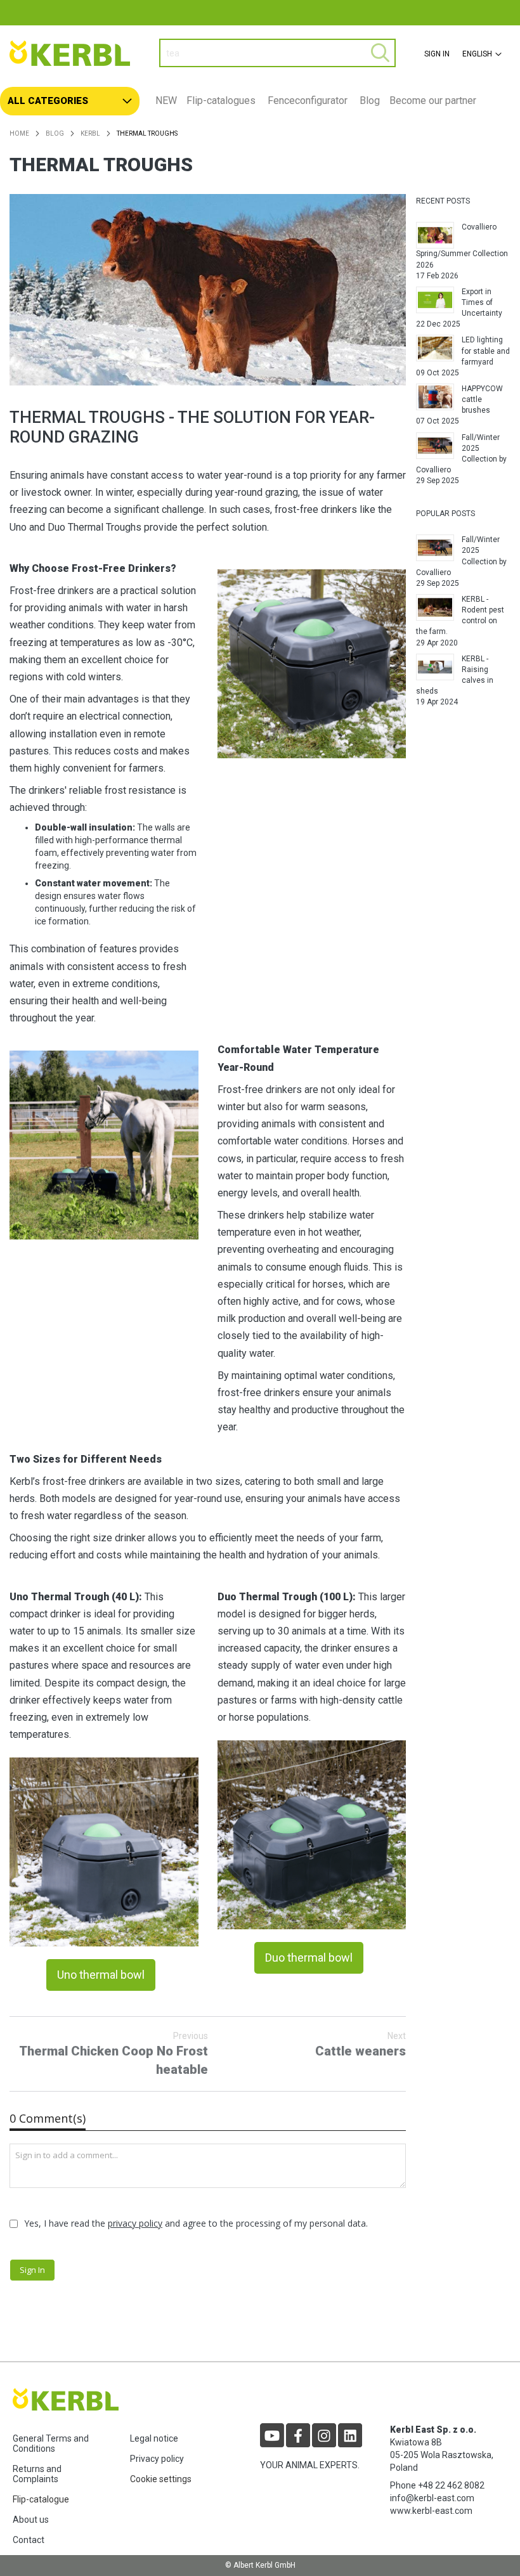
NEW (166, 100)
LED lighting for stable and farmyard (486, 351)
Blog (370, 100)
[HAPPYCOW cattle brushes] (435, 397)
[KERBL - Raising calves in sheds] (435, 667)
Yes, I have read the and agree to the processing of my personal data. (196, 2223)
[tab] (260, 101)
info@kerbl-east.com (432, 2498)
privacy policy (135, 2223)
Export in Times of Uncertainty (482, 302)
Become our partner (433, 100)
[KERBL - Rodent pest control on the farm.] (435, 607)
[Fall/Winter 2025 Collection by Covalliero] (435, 446)
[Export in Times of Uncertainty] (435, 300)
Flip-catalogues (221, 100)
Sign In (437, 54)
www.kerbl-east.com (431, 2511)
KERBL (90, 133)
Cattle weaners (361, 2045)
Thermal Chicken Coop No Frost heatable (114, 2054)
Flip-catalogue (41, 2499)
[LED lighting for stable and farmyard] (435, 348)
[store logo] (75, 53)
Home (19, 133)
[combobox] (277, 53)
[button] (480, 54)
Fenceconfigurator (308, 100)
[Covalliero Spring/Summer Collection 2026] (435, 235)
